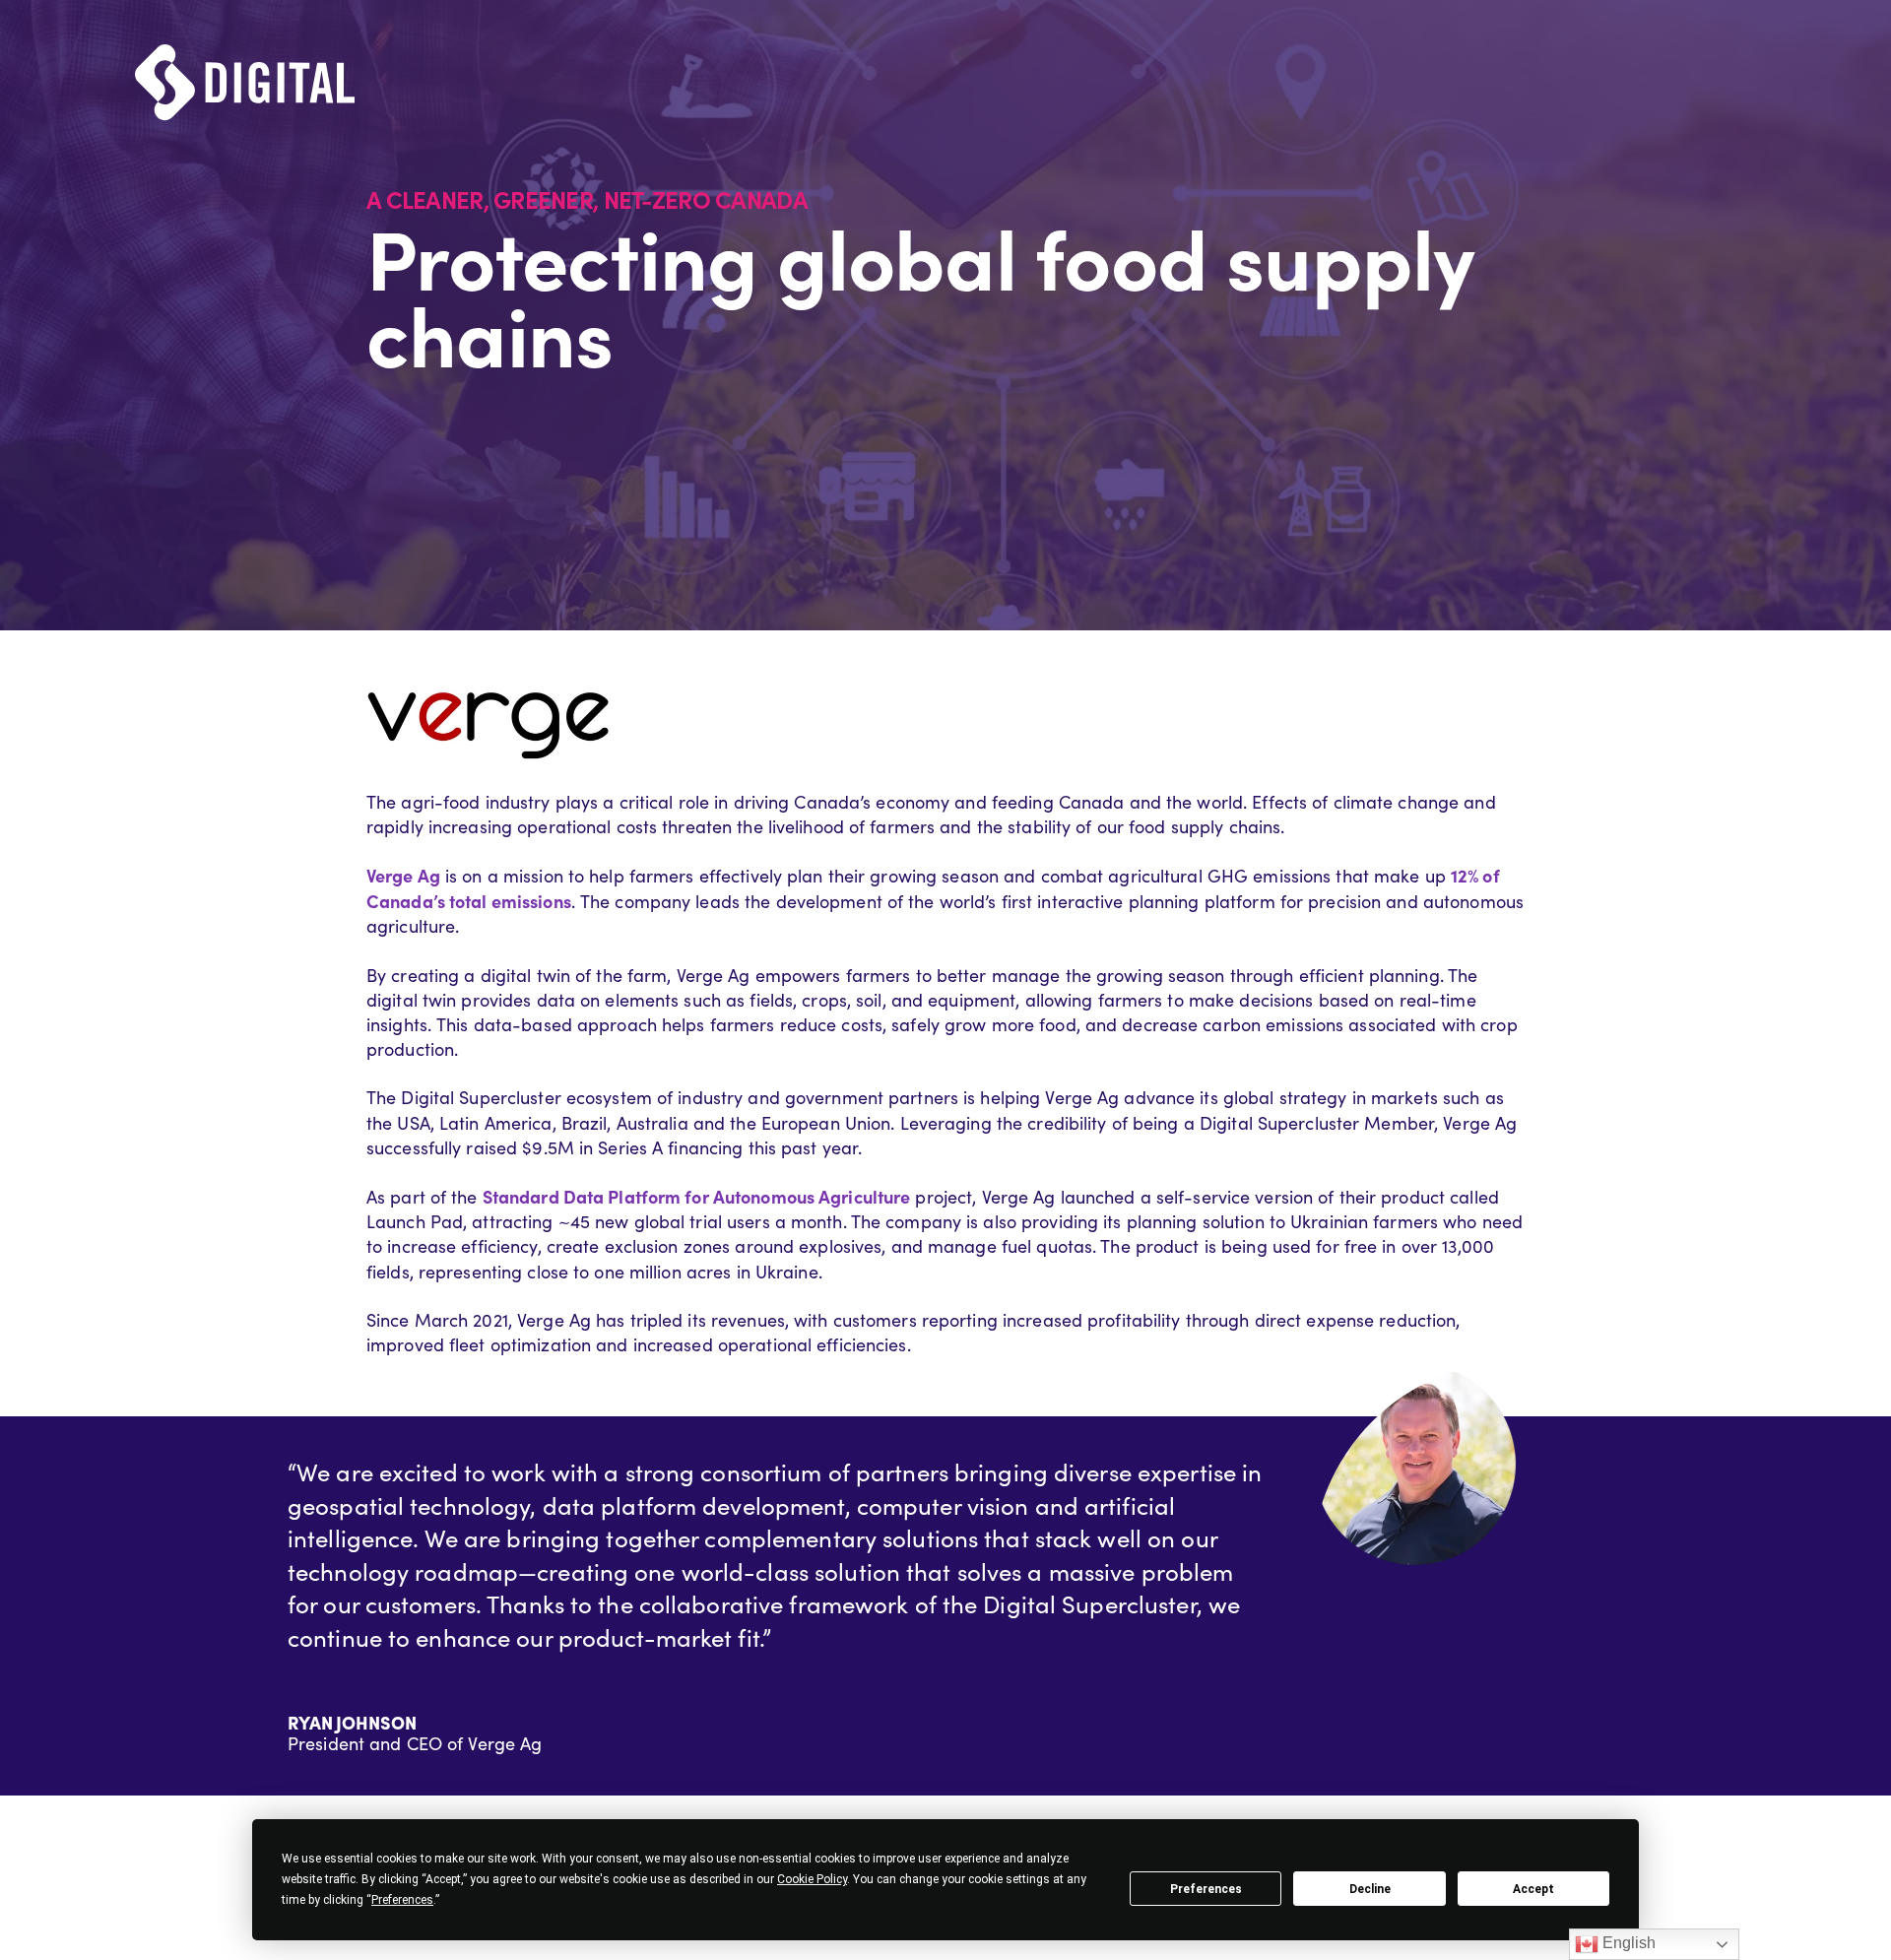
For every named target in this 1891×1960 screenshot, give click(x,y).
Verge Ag (403, 875)
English (1627, 1943)
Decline (1370, 1889)
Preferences (1206, 1889)
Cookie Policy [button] (812, 1879)
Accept (1533, 1889)
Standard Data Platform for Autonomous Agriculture (697, 1196)
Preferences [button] (402, 1900)
